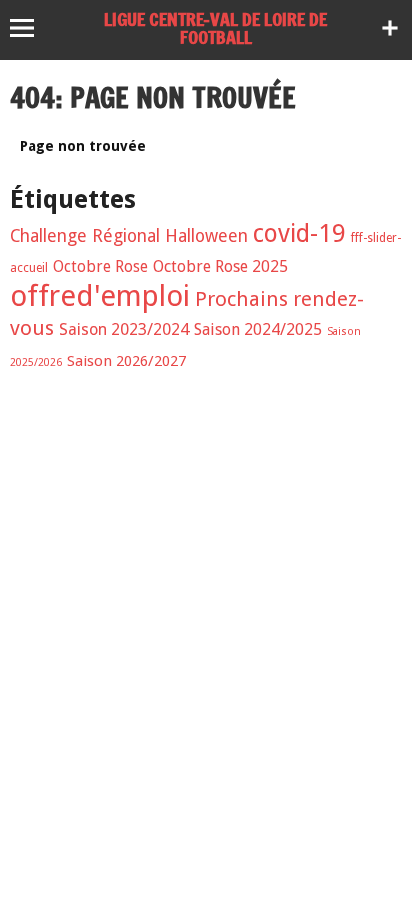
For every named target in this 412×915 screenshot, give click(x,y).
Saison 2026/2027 (126, 361)
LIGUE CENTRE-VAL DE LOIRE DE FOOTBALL (215, 28)
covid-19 (299, 233)
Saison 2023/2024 (124, 329)
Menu (31, 28)
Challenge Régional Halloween (129, 236)
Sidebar (390, 28)
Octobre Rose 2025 (220, 266)
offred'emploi (100, 296)
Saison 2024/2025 (258, 329)
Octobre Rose (100, 266)
